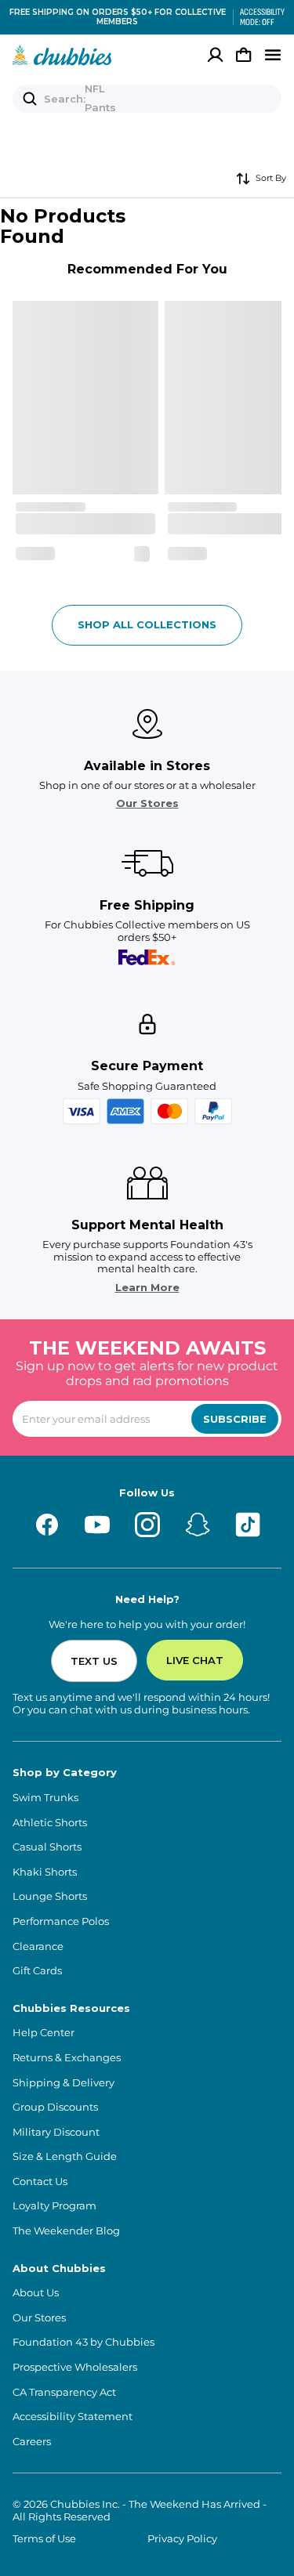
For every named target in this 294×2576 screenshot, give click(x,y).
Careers (32, 2442)
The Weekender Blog (66, 2231)
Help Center (44, 2033)
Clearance (38, 1946)
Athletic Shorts (50, 1823)
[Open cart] (244, 55)
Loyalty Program (54, 2206)
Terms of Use (44, 2539)
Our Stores (147, 803)
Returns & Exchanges (67, 2058)
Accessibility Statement (73, 2417)
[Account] (216, 55)
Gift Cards (37, 1971)
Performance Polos (61, 1921)
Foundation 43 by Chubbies (83, 2342)
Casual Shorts (47, 1847)
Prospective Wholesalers (75, 2367)
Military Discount (56, 2132)
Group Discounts (55, 2107)
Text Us (94, 1661)
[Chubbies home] (62, 55)
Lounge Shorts (50, 1896)
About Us (36, 2293)
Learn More (147, 1288)
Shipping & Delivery (64, 2083)
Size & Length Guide (65, 2156)
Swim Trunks (45, 1798)
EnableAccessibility (256, 17)
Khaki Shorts (45, 1872)
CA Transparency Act (64, 2392)
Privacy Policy (182, 2539)
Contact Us (40, 2182)
